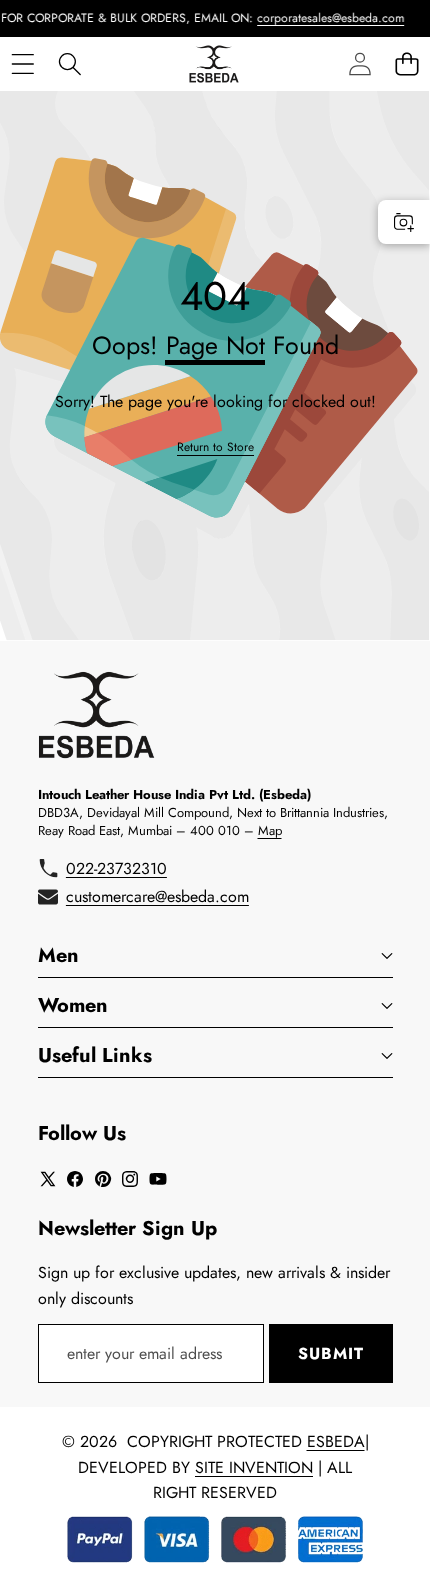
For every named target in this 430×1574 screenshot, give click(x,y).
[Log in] (359, 63)
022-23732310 (116, 868)
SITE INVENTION (254, 1467)
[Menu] (22, 63)
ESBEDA (336, 1441)
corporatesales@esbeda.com (321, 18)
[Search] (69, 63)
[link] (215, 447)
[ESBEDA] (214, 64)
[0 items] (406, 63)
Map (270, 830)
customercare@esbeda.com (157, 896)
